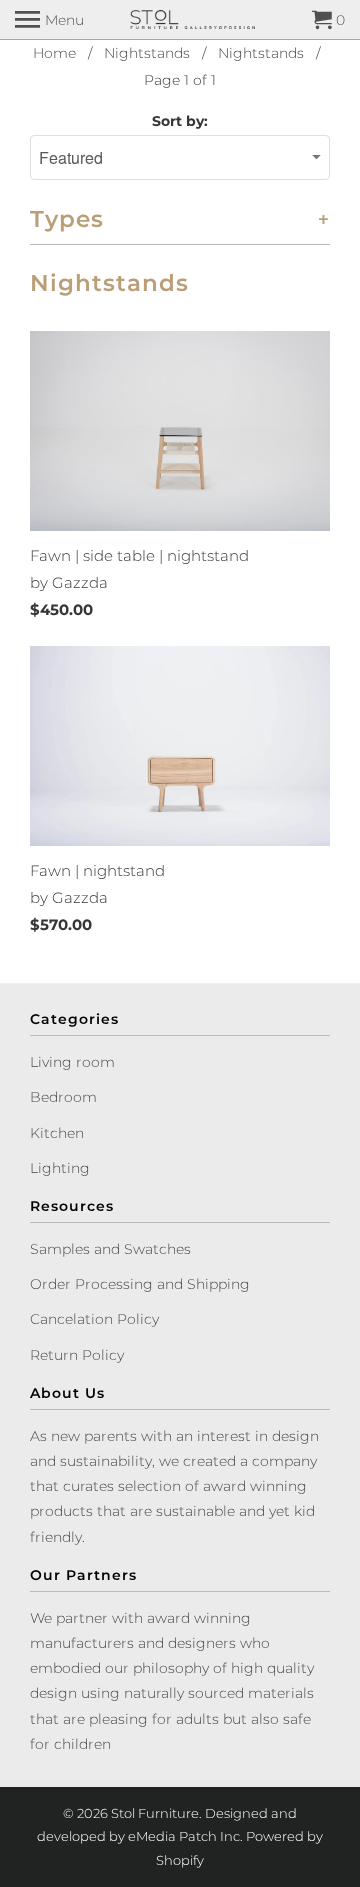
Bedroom (63, 1097)
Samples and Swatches (110, 1249)
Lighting (60, 1168)
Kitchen (57, 1133)
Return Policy (77, 1355)
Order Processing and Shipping (140, 1284)
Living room (72, 1062)
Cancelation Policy (94, 1319)
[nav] (49, 20)
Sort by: (180, 121)
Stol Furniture (155, 1813)
